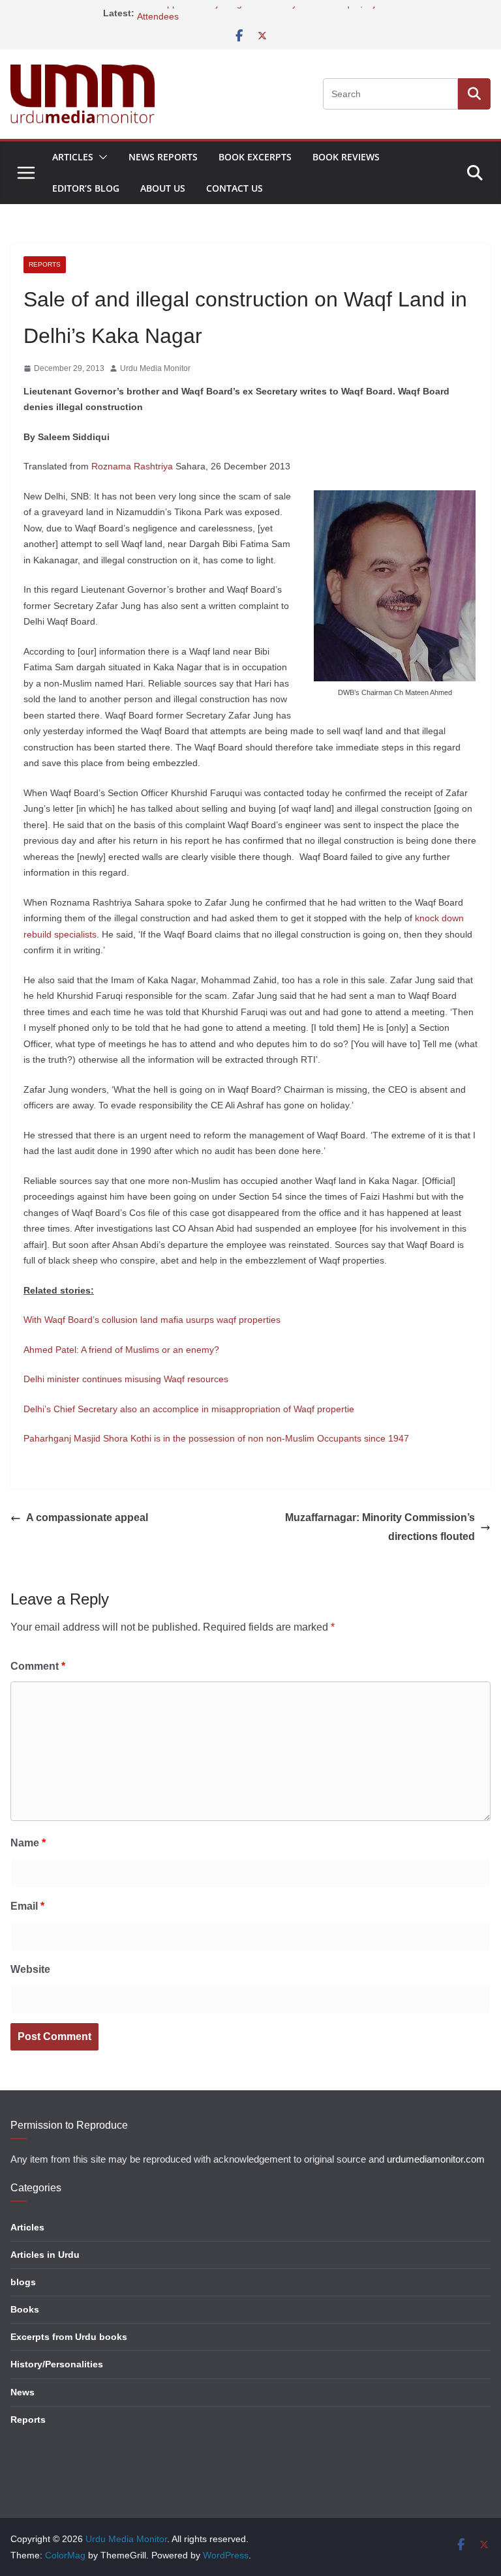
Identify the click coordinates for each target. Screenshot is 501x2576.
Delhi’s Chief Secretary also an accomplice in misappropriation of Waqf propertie (189, 1409)
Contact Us (235, 188)
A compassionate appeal (87, 1517)
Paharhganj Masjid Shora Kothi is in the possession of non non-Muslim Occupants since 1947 (216, 1438)
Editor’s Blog (86, 188)
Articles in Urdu (45, 2255)
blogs (23, 2282)
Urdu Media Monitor (155, 368)
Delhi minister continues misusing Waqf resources (126, 1379)
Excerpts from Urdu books (69, 2337)
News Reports (163, 157)
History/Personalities (57, 2364)
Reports (45, 264)
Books (25, 2309)
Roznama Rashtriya (132, 466)
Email (27, 1906)
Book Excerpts (255, 157)
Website (30, 1969)
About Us (163, 188)
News (23, 2392)
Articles (73, 157)
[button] (100, 157)
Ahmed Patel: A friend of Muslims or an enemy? (121, 1350)
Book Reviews (346, 157)
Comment (38, 1666)
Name (28, 1843)
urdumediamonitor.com (436, 2159)
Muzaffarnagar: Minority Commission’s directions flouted (380, 1527)
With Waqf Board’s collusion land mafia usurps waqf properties (152, 1320)
